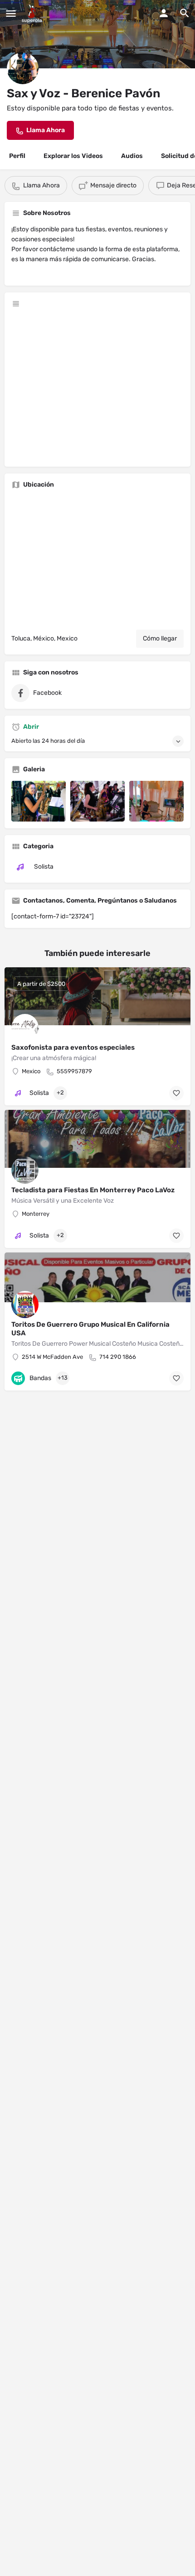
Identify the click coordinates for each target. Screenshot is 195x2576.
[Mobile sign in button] (164, 13)
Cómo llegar (160, 638)
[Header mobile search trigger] (185, 13)
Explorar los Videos (73, 156)
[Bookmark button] (176, 1093)
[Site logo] (33, 14)
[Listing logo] (23, 68)
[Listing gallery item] (39, 801)
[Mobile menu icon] (11, 14)
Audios (132, 156)
